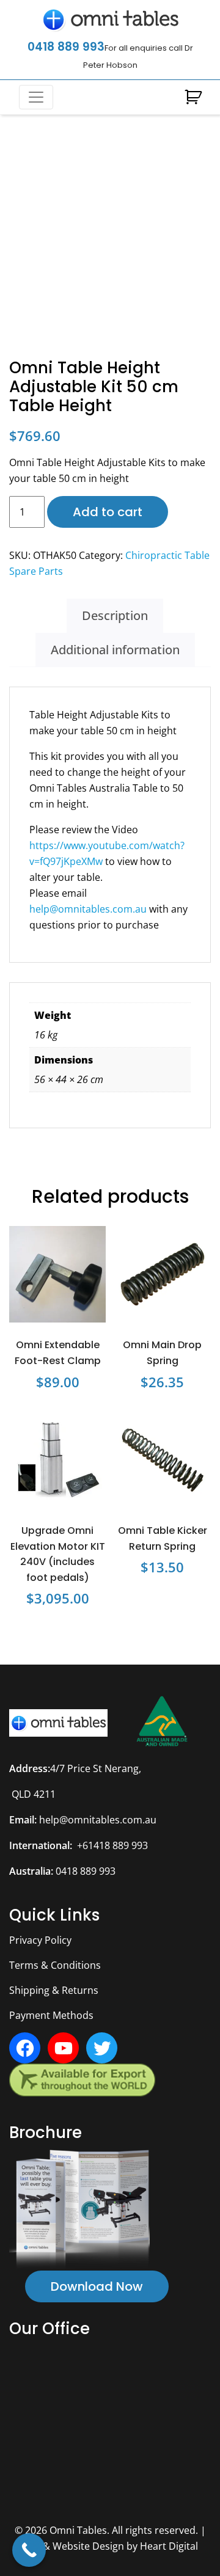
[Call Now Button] (29, 2550)
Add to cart (108, 512)
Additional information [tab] (115, 650)
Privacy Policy (40, 1940)
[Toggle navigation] (36, 97)
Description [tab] (115, 615)
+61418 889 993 (112, 1845)
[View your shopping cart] (193, 98)
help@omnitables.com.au (88, 909)
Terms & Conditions (55, 1965)
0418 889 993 (66, 47)
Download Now (97, 2286)
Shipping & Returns (54, 1990)
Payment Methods (51, 2015)
